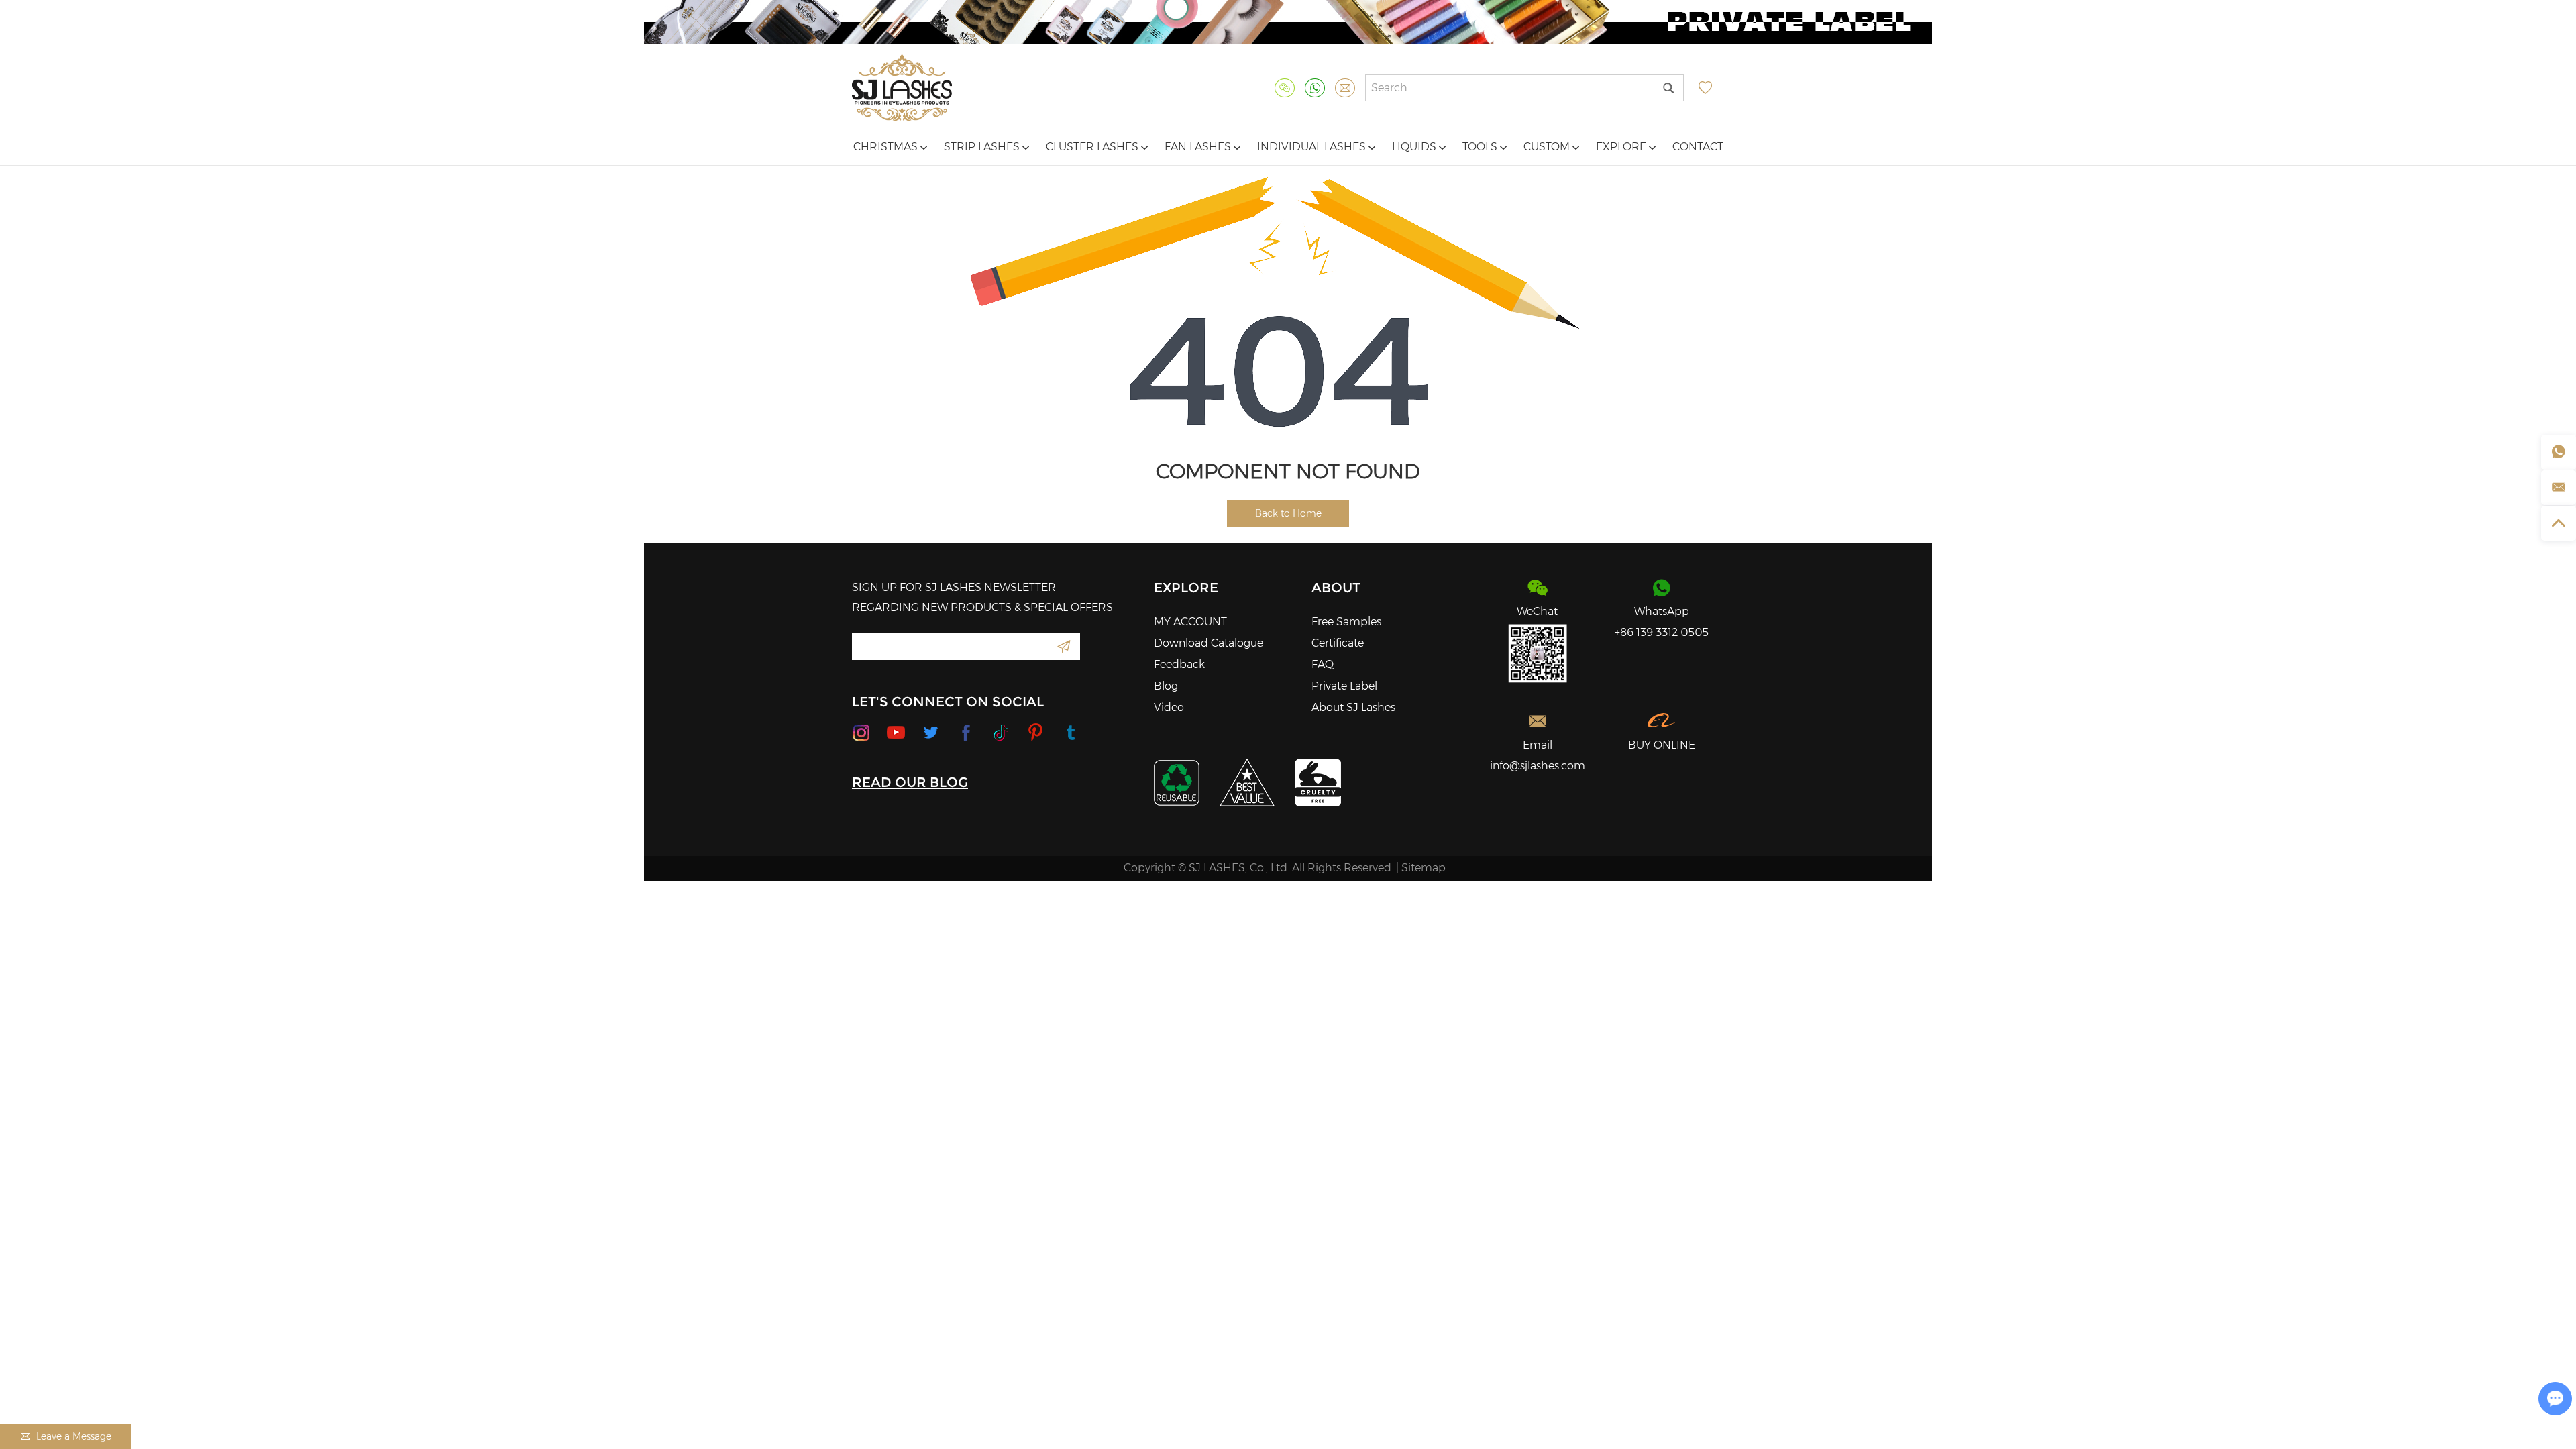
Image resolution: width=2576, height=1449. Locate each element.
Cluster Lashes (1093, 147)
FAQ (1323, 664)
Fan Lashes (1199, 147)
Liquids (1415, 147)
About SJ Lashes (1353, 707)
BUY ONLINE (1662, 745)
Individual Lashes (1313, 147)
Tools (1481, 147)
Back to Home (1288, 513)
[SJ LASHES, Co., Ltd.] (902, 88)
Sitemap (1424, 868)
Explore (1622, 147)
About (1336, 588)
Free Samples (1346, 622)
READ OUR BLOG (910, 782)
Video (1169, 707)
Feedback (1179, 664)
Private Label (1344, 686)
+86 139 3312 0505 (1662, 632)
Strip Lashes (983, 147)
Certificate (1338, 643)
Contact (1698, 147)
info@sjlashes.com (1538, 766)
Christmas (887, 147)
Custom (1548, 147)
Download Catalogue (1209, 643)
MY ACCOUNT (1190, 622)
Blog (1166, 686)
